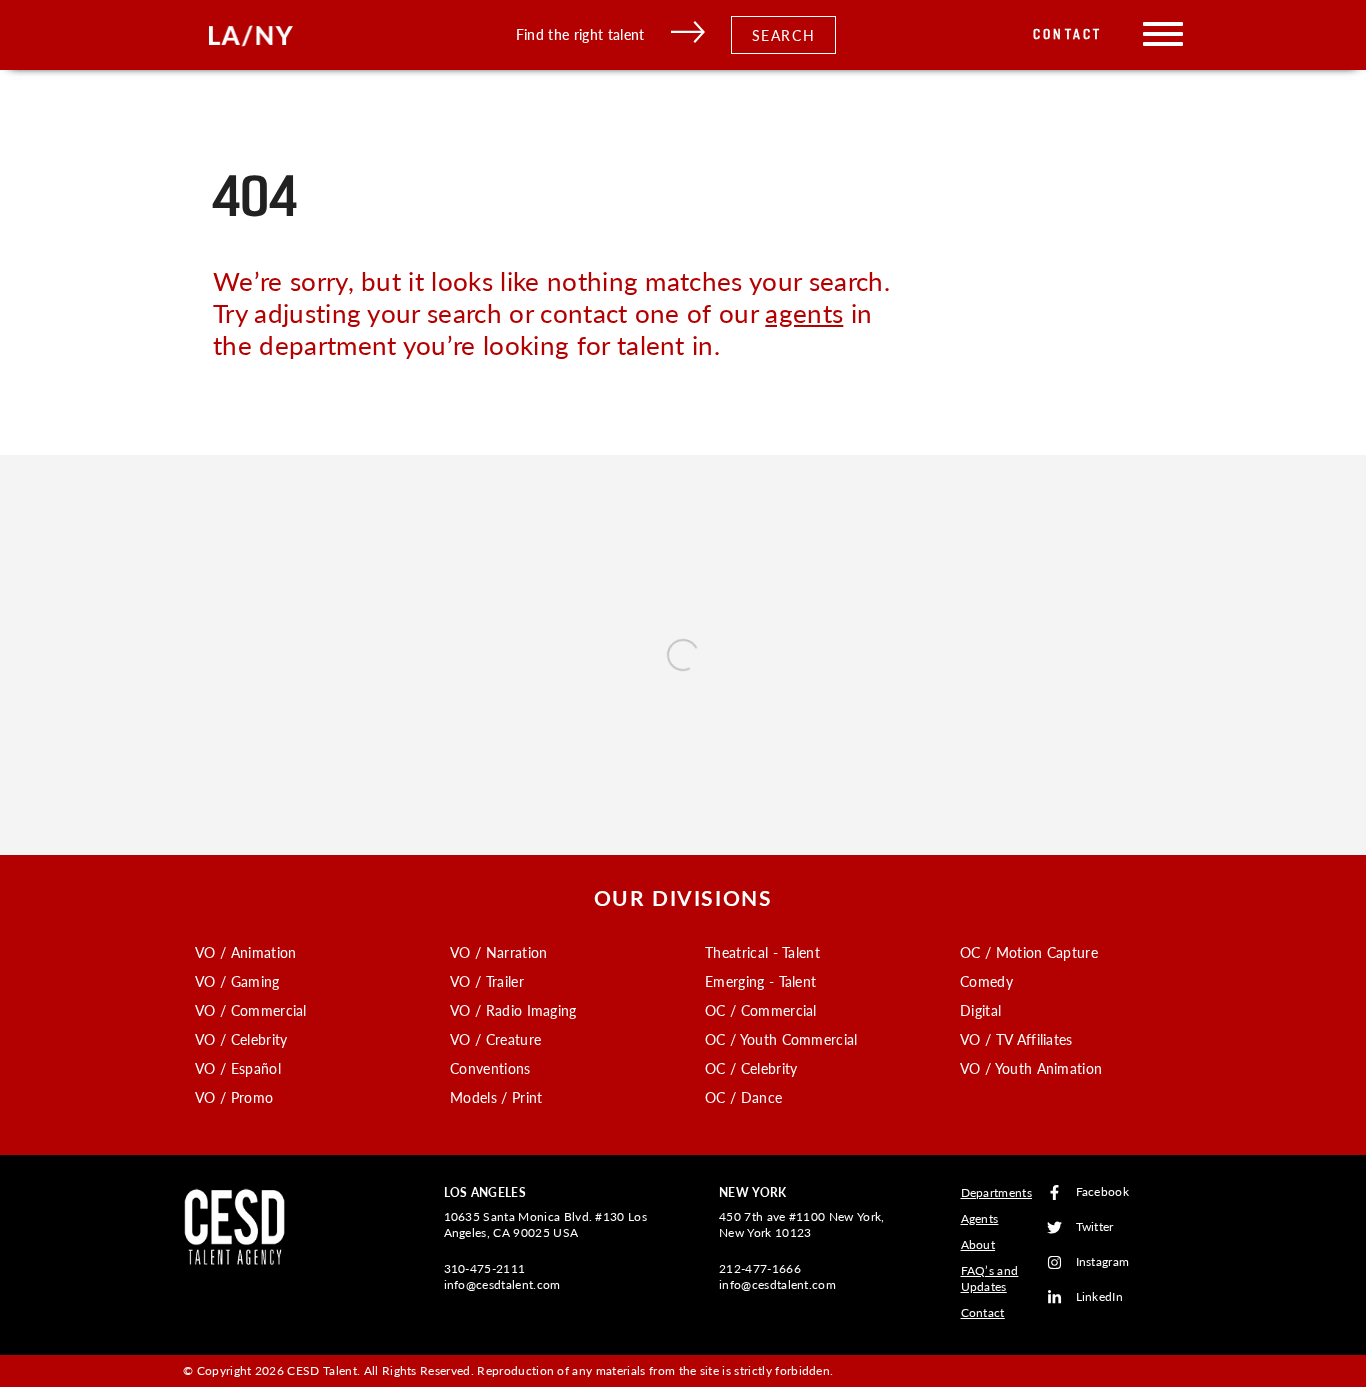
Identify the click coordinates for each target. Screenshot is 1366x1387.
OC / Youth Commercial (781, 1039)
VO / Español (238, 1068)
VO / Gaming (237, 981)
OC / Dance (743, 1097)
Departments (997, 1192)
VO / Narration (498, 952)
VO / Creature (495, 1039)
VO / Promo (234, 1097)
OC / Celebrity (751, 1068)
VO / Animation (245, 952)
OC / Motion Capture (1029, 952)
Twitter (1095, 1227)
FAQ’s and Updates (990, 1278)
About (978, 1244)
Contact (1067, 34)
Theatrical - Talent (762, 952)
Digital (980, 1010)
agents (804, 312)
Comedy (986, 981)
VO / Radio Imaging (513, 1010)
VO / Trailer (487, 981)
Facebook (1103, 1192)
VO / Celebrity (241, 1039)
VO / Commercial (251, 1010)
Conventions (490, 1068)
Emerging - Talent (760, 981)
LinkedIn (1100, 1297)
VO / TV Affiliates (1016, 1039)
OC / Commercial (761, 1010)
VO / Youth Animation (1031, 1068)
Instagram (1103, 1262)
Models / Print (496, 1097)
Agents (980, 1218)
